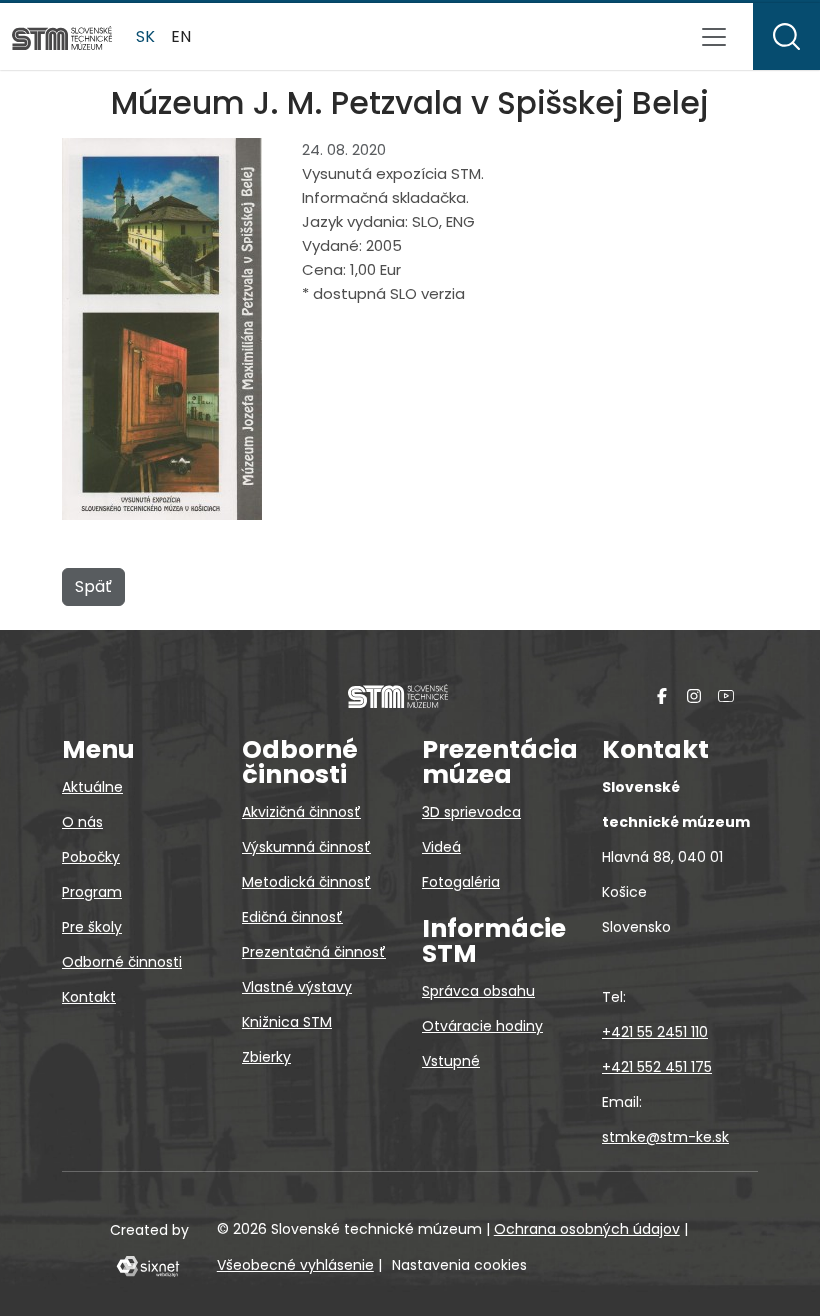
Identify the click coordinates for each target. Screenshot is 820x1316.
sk (145, 36)
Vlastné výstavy (297, 987)
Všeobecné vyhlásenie (295, 1265)
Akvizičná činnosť (301, 812)
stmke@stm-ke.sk (665, 1137)
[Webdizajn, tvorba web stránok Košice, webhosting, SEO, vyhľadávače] (146, 1265)
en (181, 36)
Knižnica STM (287, 1022)
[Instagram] (694, 695)
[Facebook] (662, 695)
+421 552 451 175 (657, 1067)
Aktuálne (92, 787)
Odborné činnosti (122, 962)
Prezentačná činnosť (314, 952)
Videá (441, 847)
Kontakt (89, 997)
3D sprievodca (471, 812)
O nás (82, 822)
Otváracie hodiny (482, 1026)
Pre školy (92, 927)
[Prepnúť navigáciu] (714, 37)
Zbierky (266, 1057)
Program (92, 892)
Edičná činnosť (292, 917)
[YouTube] (726, 695)
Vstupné (451, 1061)
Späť (93, 586)
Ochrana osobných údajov (587, 1229)
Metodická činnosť (306, 882)
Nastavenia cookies (459, 1265)
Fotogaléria (461, 882)
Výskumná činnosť (306, 847)
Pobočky (91, 857)
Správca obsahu (478, 991)
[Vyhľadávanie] (786, 36)
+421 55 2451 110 (655, 1032)
